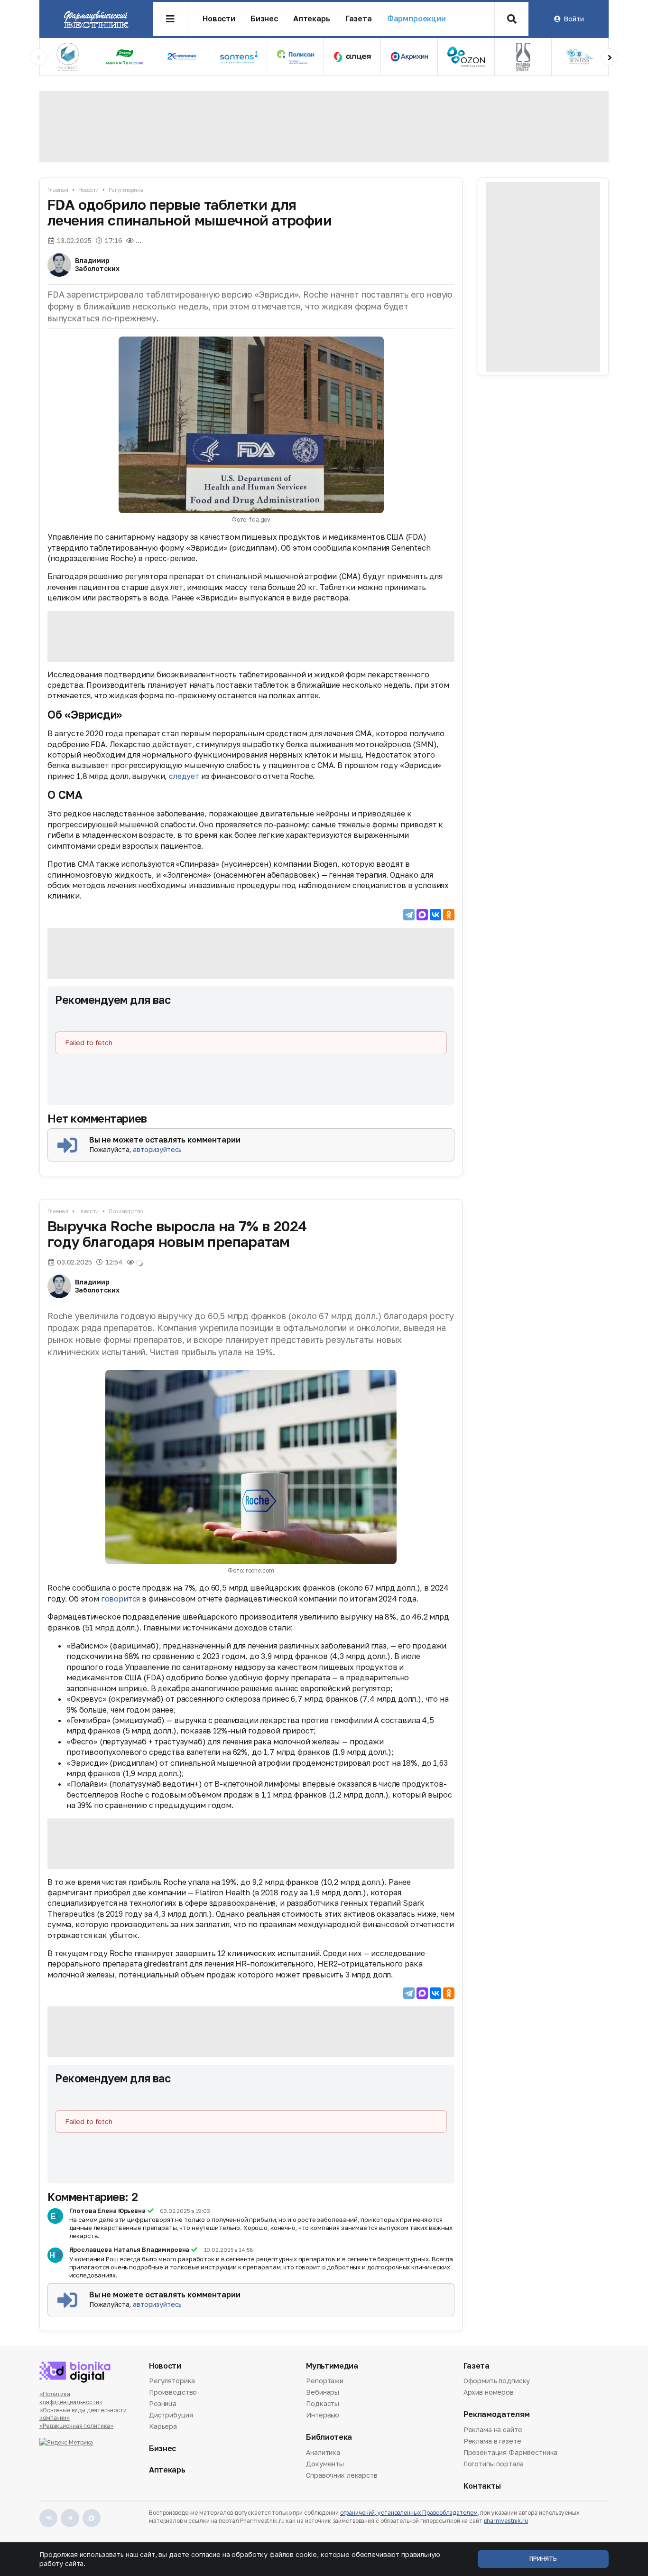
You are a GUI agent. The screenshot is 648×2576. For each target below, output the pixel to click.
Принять (543, 2559)
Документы (325, 2464)
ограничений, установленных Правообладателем (409, 2513)
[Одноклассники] (449, 915)
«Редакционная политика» (76, 2426)
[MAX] (422, 915)
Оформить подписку (497, 2381)
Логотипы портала (494, 2464)
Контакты (482, 2486)
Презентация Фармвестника (511, 2452)
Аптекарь (312, 19)
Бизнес (264, 19)
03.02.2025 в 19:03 (185, 2211)
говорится (121, 1599)
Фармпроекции (417, 19)
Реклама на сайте (493, 2430)
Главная (58, 190)
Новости (219, 19)
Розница (163, 2403)
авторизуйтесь (157, 1149)
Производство (126, 1211)
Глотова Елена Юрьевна (107, 2211)
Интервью (323, 2415)
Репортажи (325, 2381)
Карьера (163, 2426)
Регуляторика (126, 190)
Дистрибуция (171, 2415)
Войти (574, 19)
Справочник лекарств (342, 2475)
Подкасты (323, 2403)
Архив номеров (489, 2392)
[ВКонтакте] (435, 915)
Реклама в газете (492, 2441)
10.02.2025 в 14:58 (229, 2250)
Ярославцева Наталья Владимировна (130, 2249)
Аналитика (323, 2453)
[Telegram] (409, 915)
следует (184, 776)
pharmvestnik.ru (506, 2521)
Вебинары (323, 2392)
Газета (359, 19)
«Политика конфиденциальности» (71, 2398)
